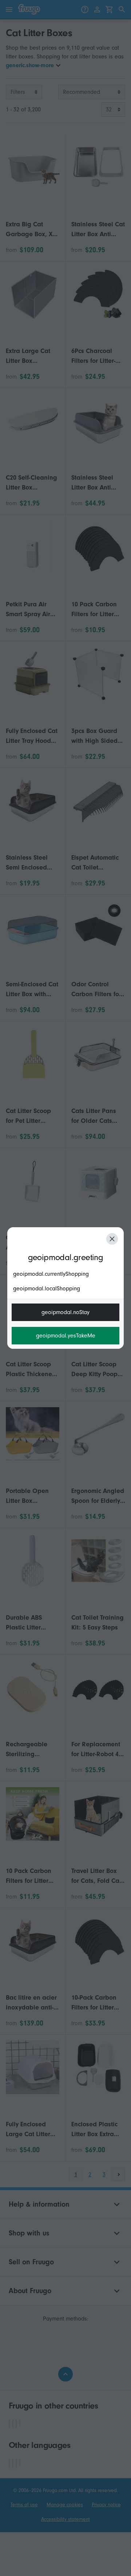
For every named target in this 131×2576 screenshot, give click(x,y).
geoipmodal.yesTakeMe (66, 1336)
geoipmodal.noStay (65, 1312)
